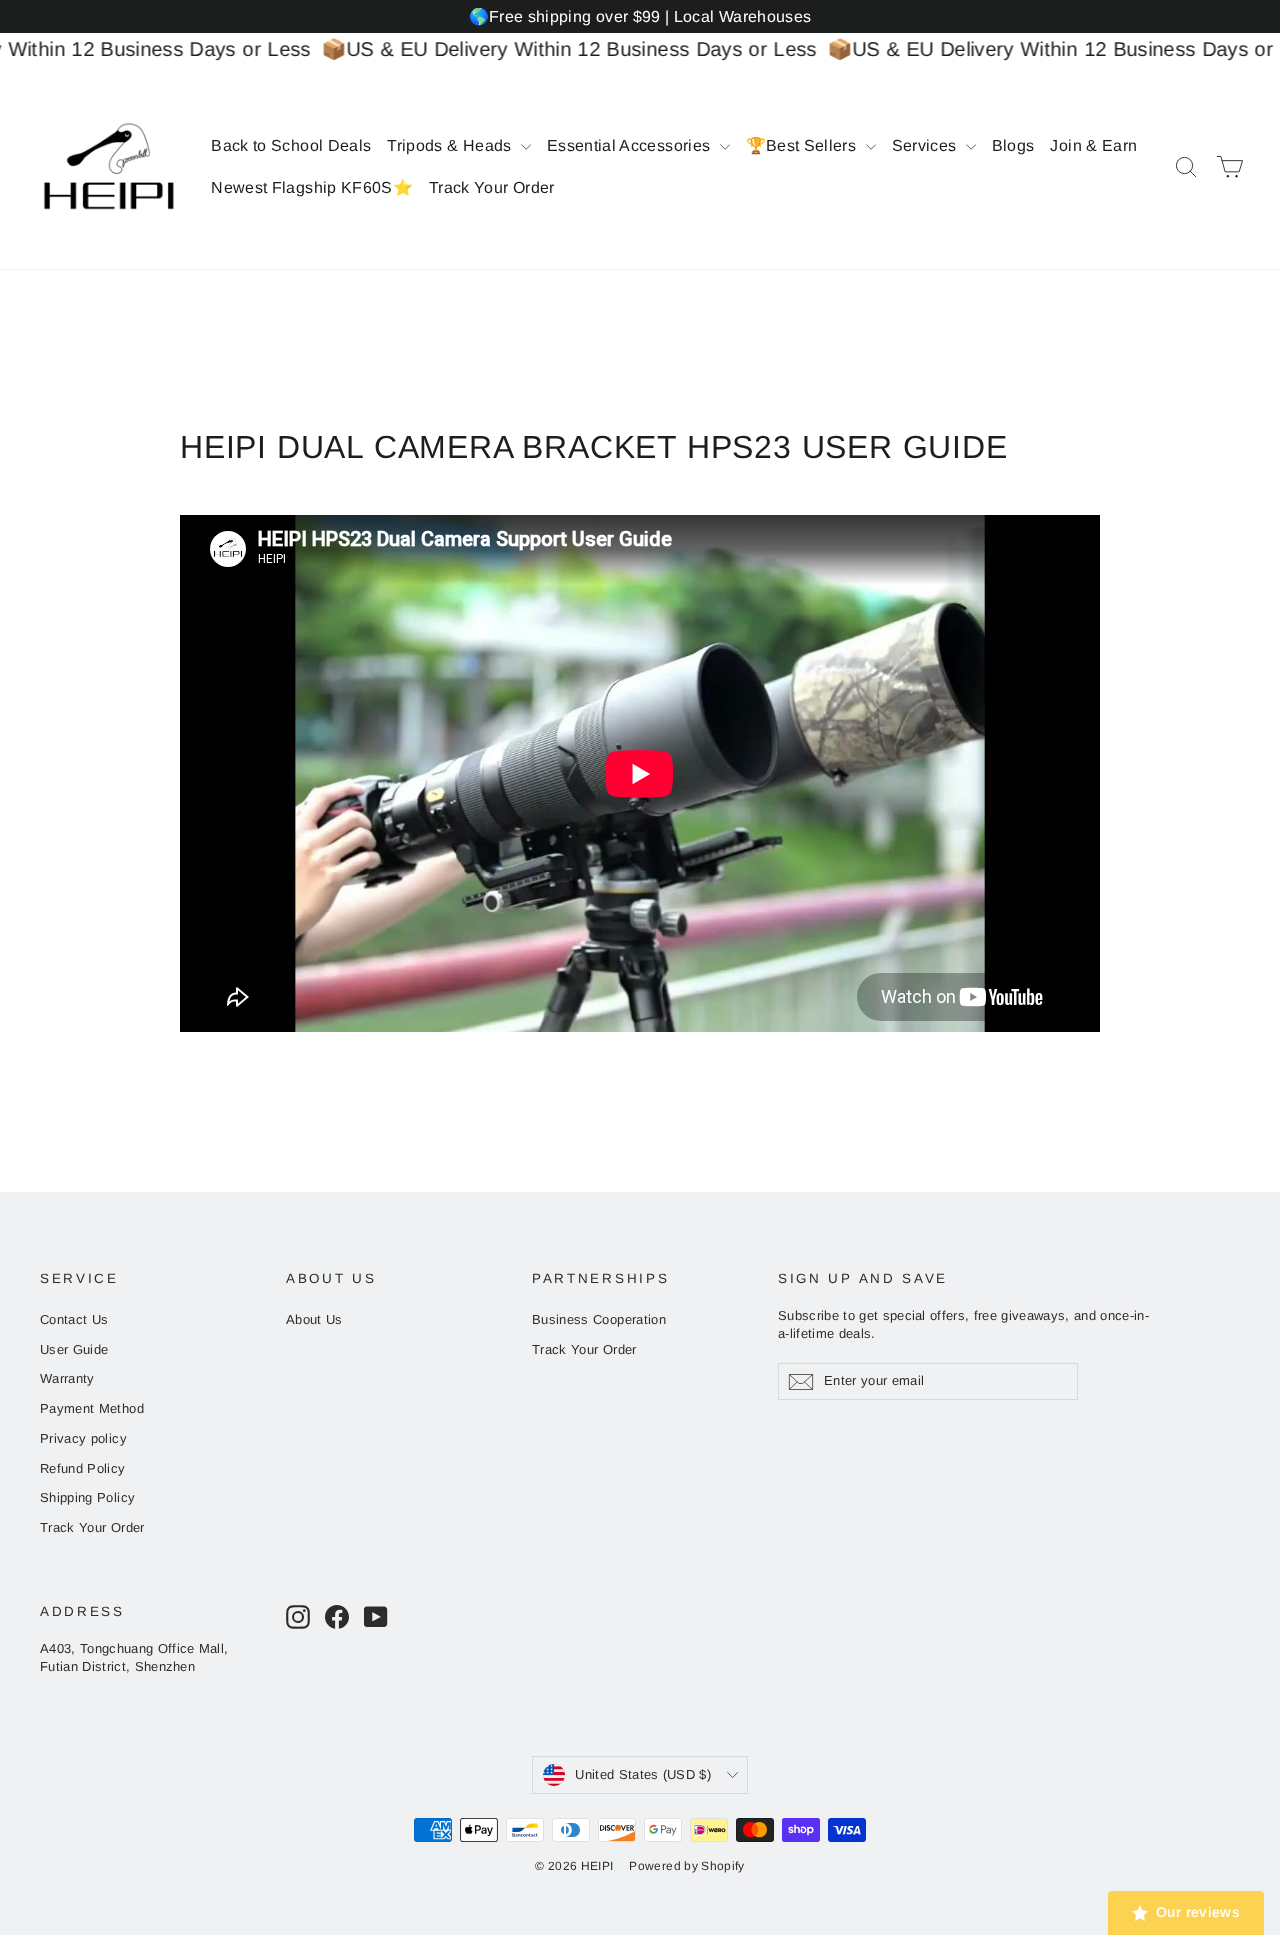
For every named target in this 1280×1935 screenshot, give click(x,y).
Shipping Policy (87, 1497)
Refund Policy (83, 1468)
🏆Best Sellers (803, 145)
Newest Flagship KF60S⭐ (312, 187)
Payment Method (92, 1408)
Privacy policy (83, 1438)
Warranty (67, 1378)
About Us (314, 1319)
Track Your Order (492, 187)
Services (926, 145)
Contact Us (74, 1319)
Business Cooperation (599, 1319)
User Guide (74, 1349)
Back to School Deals (291, 145)
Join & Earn (1093, 145)
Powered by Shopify (686, 1866)
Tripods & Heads (451, 145)
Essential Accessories (631, 145)
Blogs (1013, 145)
